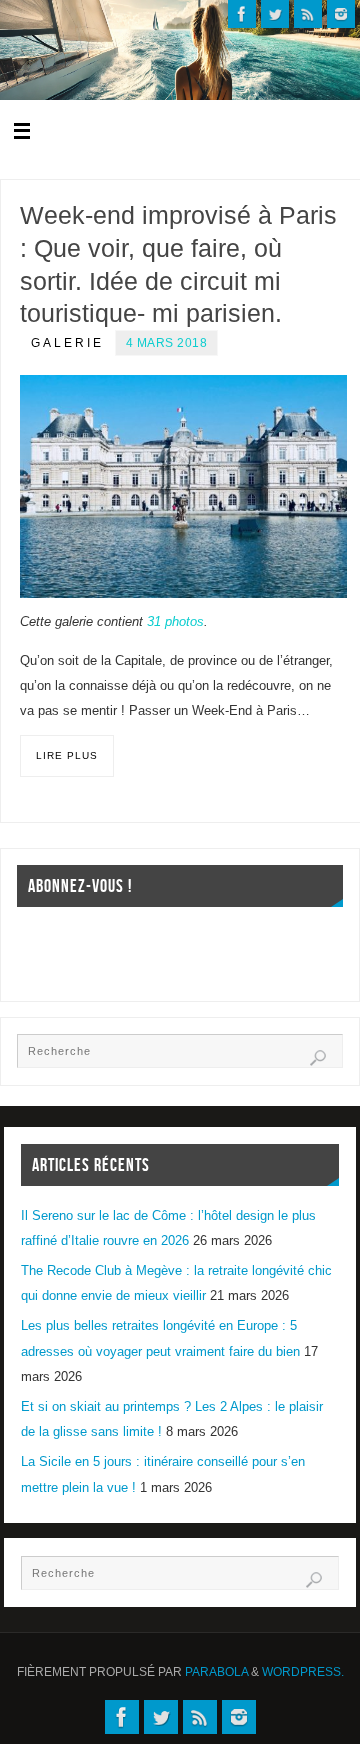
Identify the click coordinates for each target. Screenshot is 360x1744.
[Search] (318, 1058)
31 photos (175, 622)
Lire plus (67, 755)
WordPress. (303, 1672)
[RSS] (308, 14)
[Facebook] (242, 14)
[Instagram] (341, 14)
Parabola (216, 1672)
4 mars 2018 (167, 343)
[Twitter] (275, 14)
